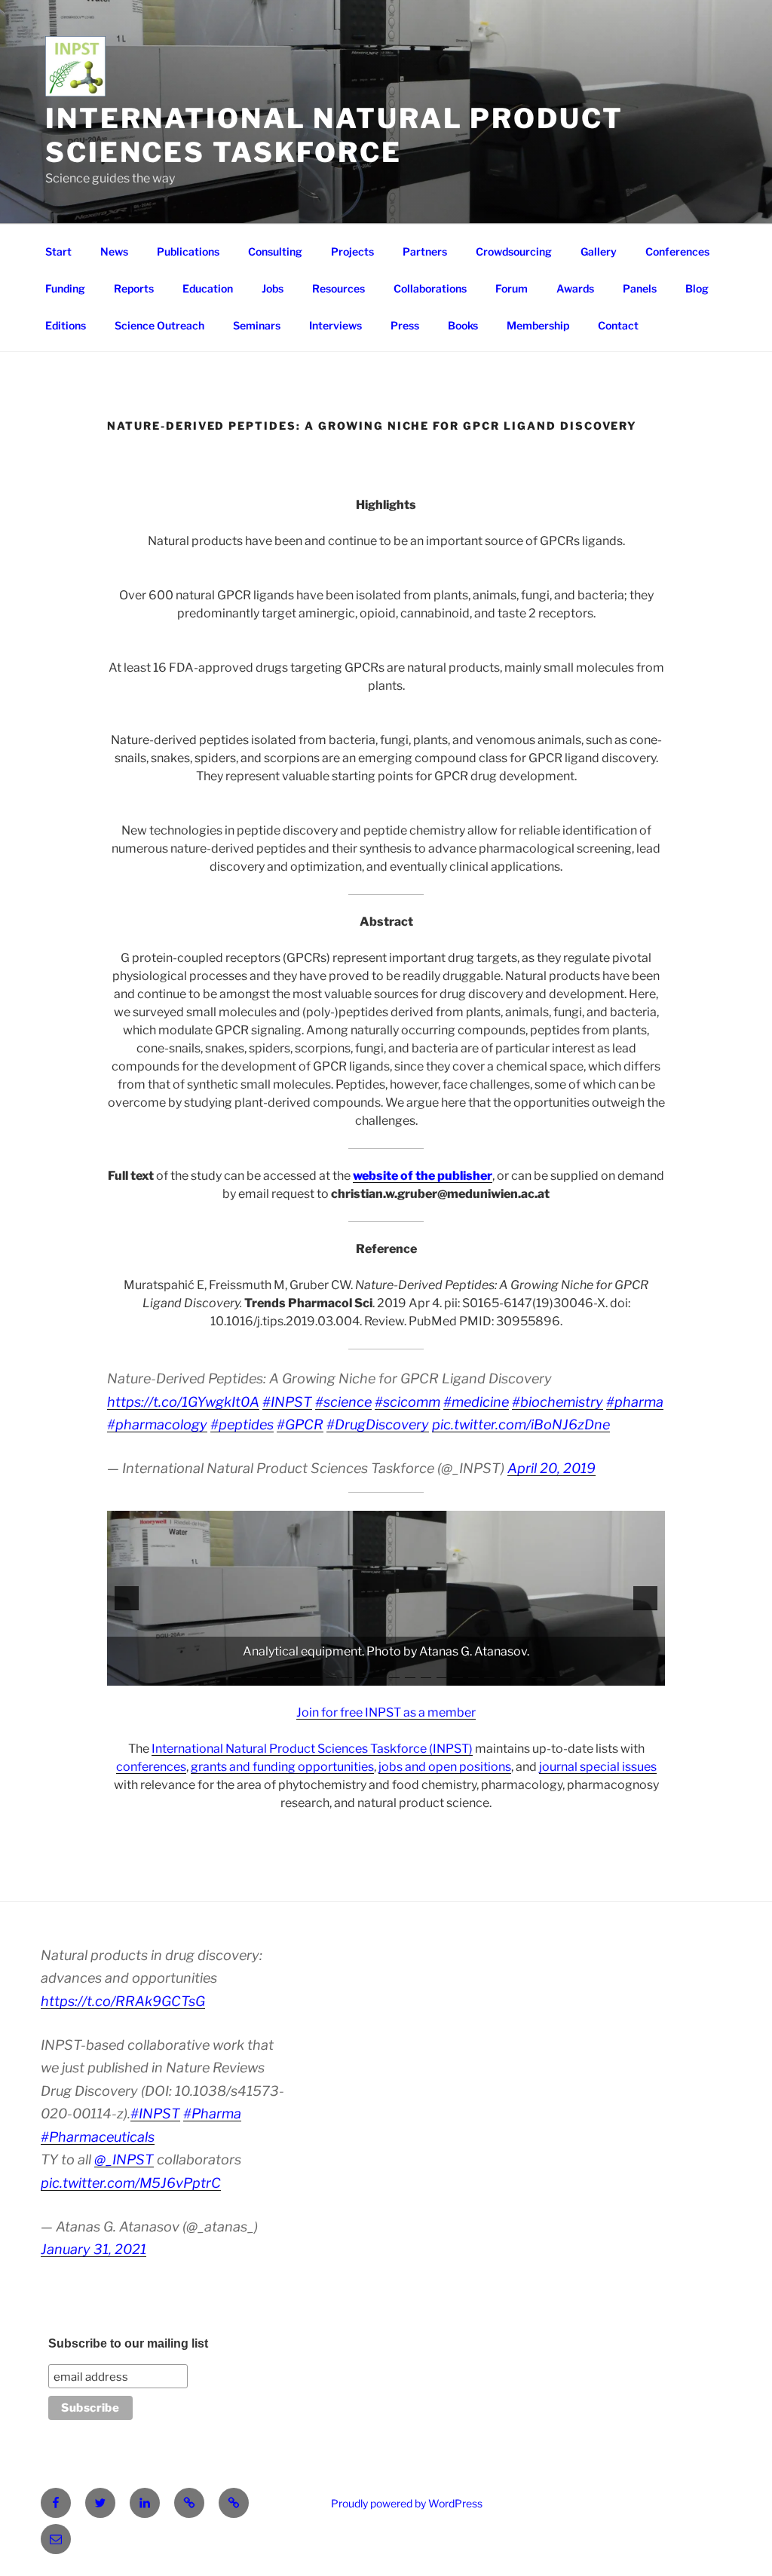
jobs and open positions (445, 1767)
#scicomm (407, 1402)
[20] (505, 1673)
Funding (65, 288)
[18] (473, 1673)
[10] (347, 1673)
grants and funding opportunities (282, 1767)
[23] (553, 1673)
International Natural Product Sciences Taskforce (334, 135)
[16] (442, 1673)
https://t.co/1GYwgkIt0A (183, 1402)
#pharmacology (157, 1424)
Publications (188, 251)
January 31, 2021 (93, 2249)
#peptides (242, 1424)
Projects (352, 251)
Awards (575, 288)
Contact (618, 325)
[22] (537, 1673)
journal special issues (598, 1767)
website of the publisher (423, 1176)
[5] (268, 1673)
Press (405, 325)
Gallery (599, 251)
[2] (220, 1673)
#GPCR (300, 1424)
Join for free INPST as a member (386, 1712)
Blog (697, 288)
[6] (283, 1673)
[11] (363, 1673)
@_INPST (124, 2159)
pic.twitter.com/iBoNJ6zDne (521, 1424)
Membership (538, 325)
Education (208, 288)
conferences (151, 1767)
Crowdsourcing (514, 251)
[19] (489, 1673)
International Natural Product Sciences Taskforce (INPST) (312, 1749)
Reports (134, 288)
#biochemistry (558, 1402)
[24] (568, 1673)
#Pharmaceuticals (98, 2137)
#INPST (287, 1402)
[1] (204, 1673)
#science (343, 1402)
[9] (331, 1673)
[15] (426, 1673)
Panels (640, 288)
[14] (410, 1673)
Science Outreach (159, 325)
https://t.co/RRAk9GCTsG (123, 2001)
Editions (66, 325)
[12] (378, 1673)
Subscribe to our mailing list (128, 2343)
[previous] (127, 1598)
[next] (645, 1598)
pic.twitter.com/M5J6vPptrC (131, 2183)
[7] (299, 1673)
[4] (252, 1673)
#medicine (476, 1402)
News (114, 251)
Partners (425, 251)
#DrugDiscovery (378, 1424)
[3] (236, 1673)
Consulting (275, 251)
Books (463, 325)
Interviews (335, 325)
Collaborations (430, 288)
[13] (394, 1673)
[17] (458, 1673)
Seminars (257, 325)
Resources (339, 288)
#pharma (635, 1402)
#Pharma (212, 2113)
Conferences (677, 251)
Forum (512, 288)
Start (58, 251)
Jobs (273, 288)
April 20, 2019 (551, 1468)
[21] (521, 1673)
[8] (315, 1673)
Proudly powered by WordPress (407, 2503)
